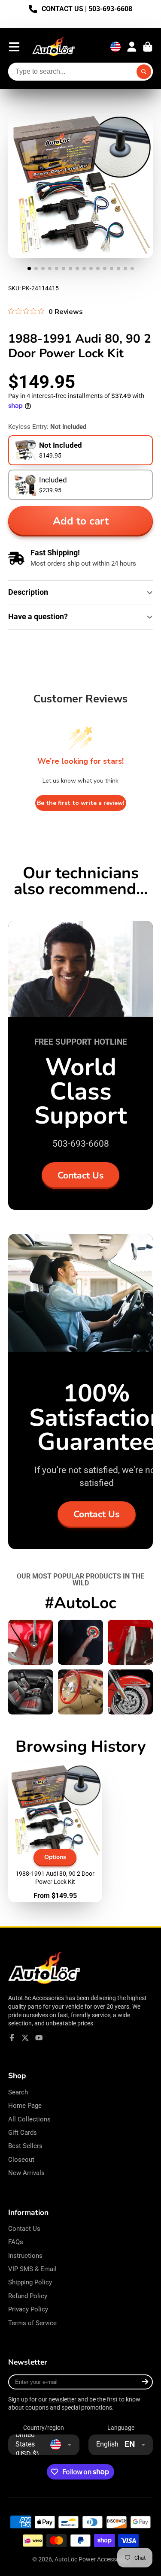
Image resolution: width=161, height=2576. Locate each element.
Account (132, 47)
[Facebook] (12, 2038)
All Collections (29, 2119)
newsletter (62, 2399)
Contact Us (80, 1175)
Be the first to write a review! (81, 803)
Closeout (21, 2160)
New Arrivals (26, 2173)
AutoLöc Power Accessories (92, 2559)
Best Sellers (25, 2146)
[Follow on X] (25, 2038)
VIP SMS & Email (32, 2269)
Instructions (25, 2256)
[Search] (144, 72)
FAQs (16, 2242)
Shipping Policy (30, 2282)
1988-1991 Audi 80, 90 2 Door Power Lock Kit (55, 1833)
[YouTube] (39, 2038)
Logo (54, 47)
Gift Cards (23, 2133)
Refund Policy (28, 2296)
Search (18, 2092)
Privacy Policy (28, 2309)
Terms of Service (32, 2323)
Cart (148, 47)
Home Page (25, 2106)
